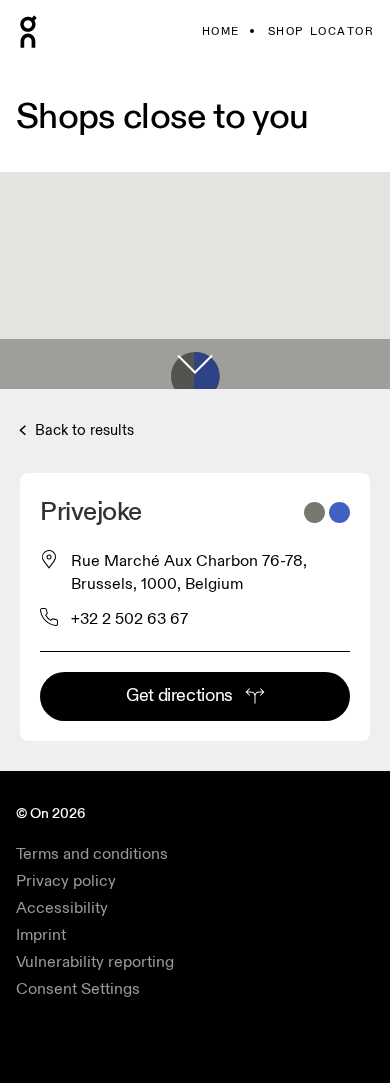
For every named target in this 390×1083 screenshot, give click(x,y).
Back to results (82, 430)
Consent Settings (78, 989)
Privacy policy (66, 881)
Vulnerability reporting (95, 962)
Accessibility (62, 908)
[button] (195, 364)
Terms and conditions (92, 854)
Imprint (41, 935)
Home (221, 31)
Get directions (179, 695)
